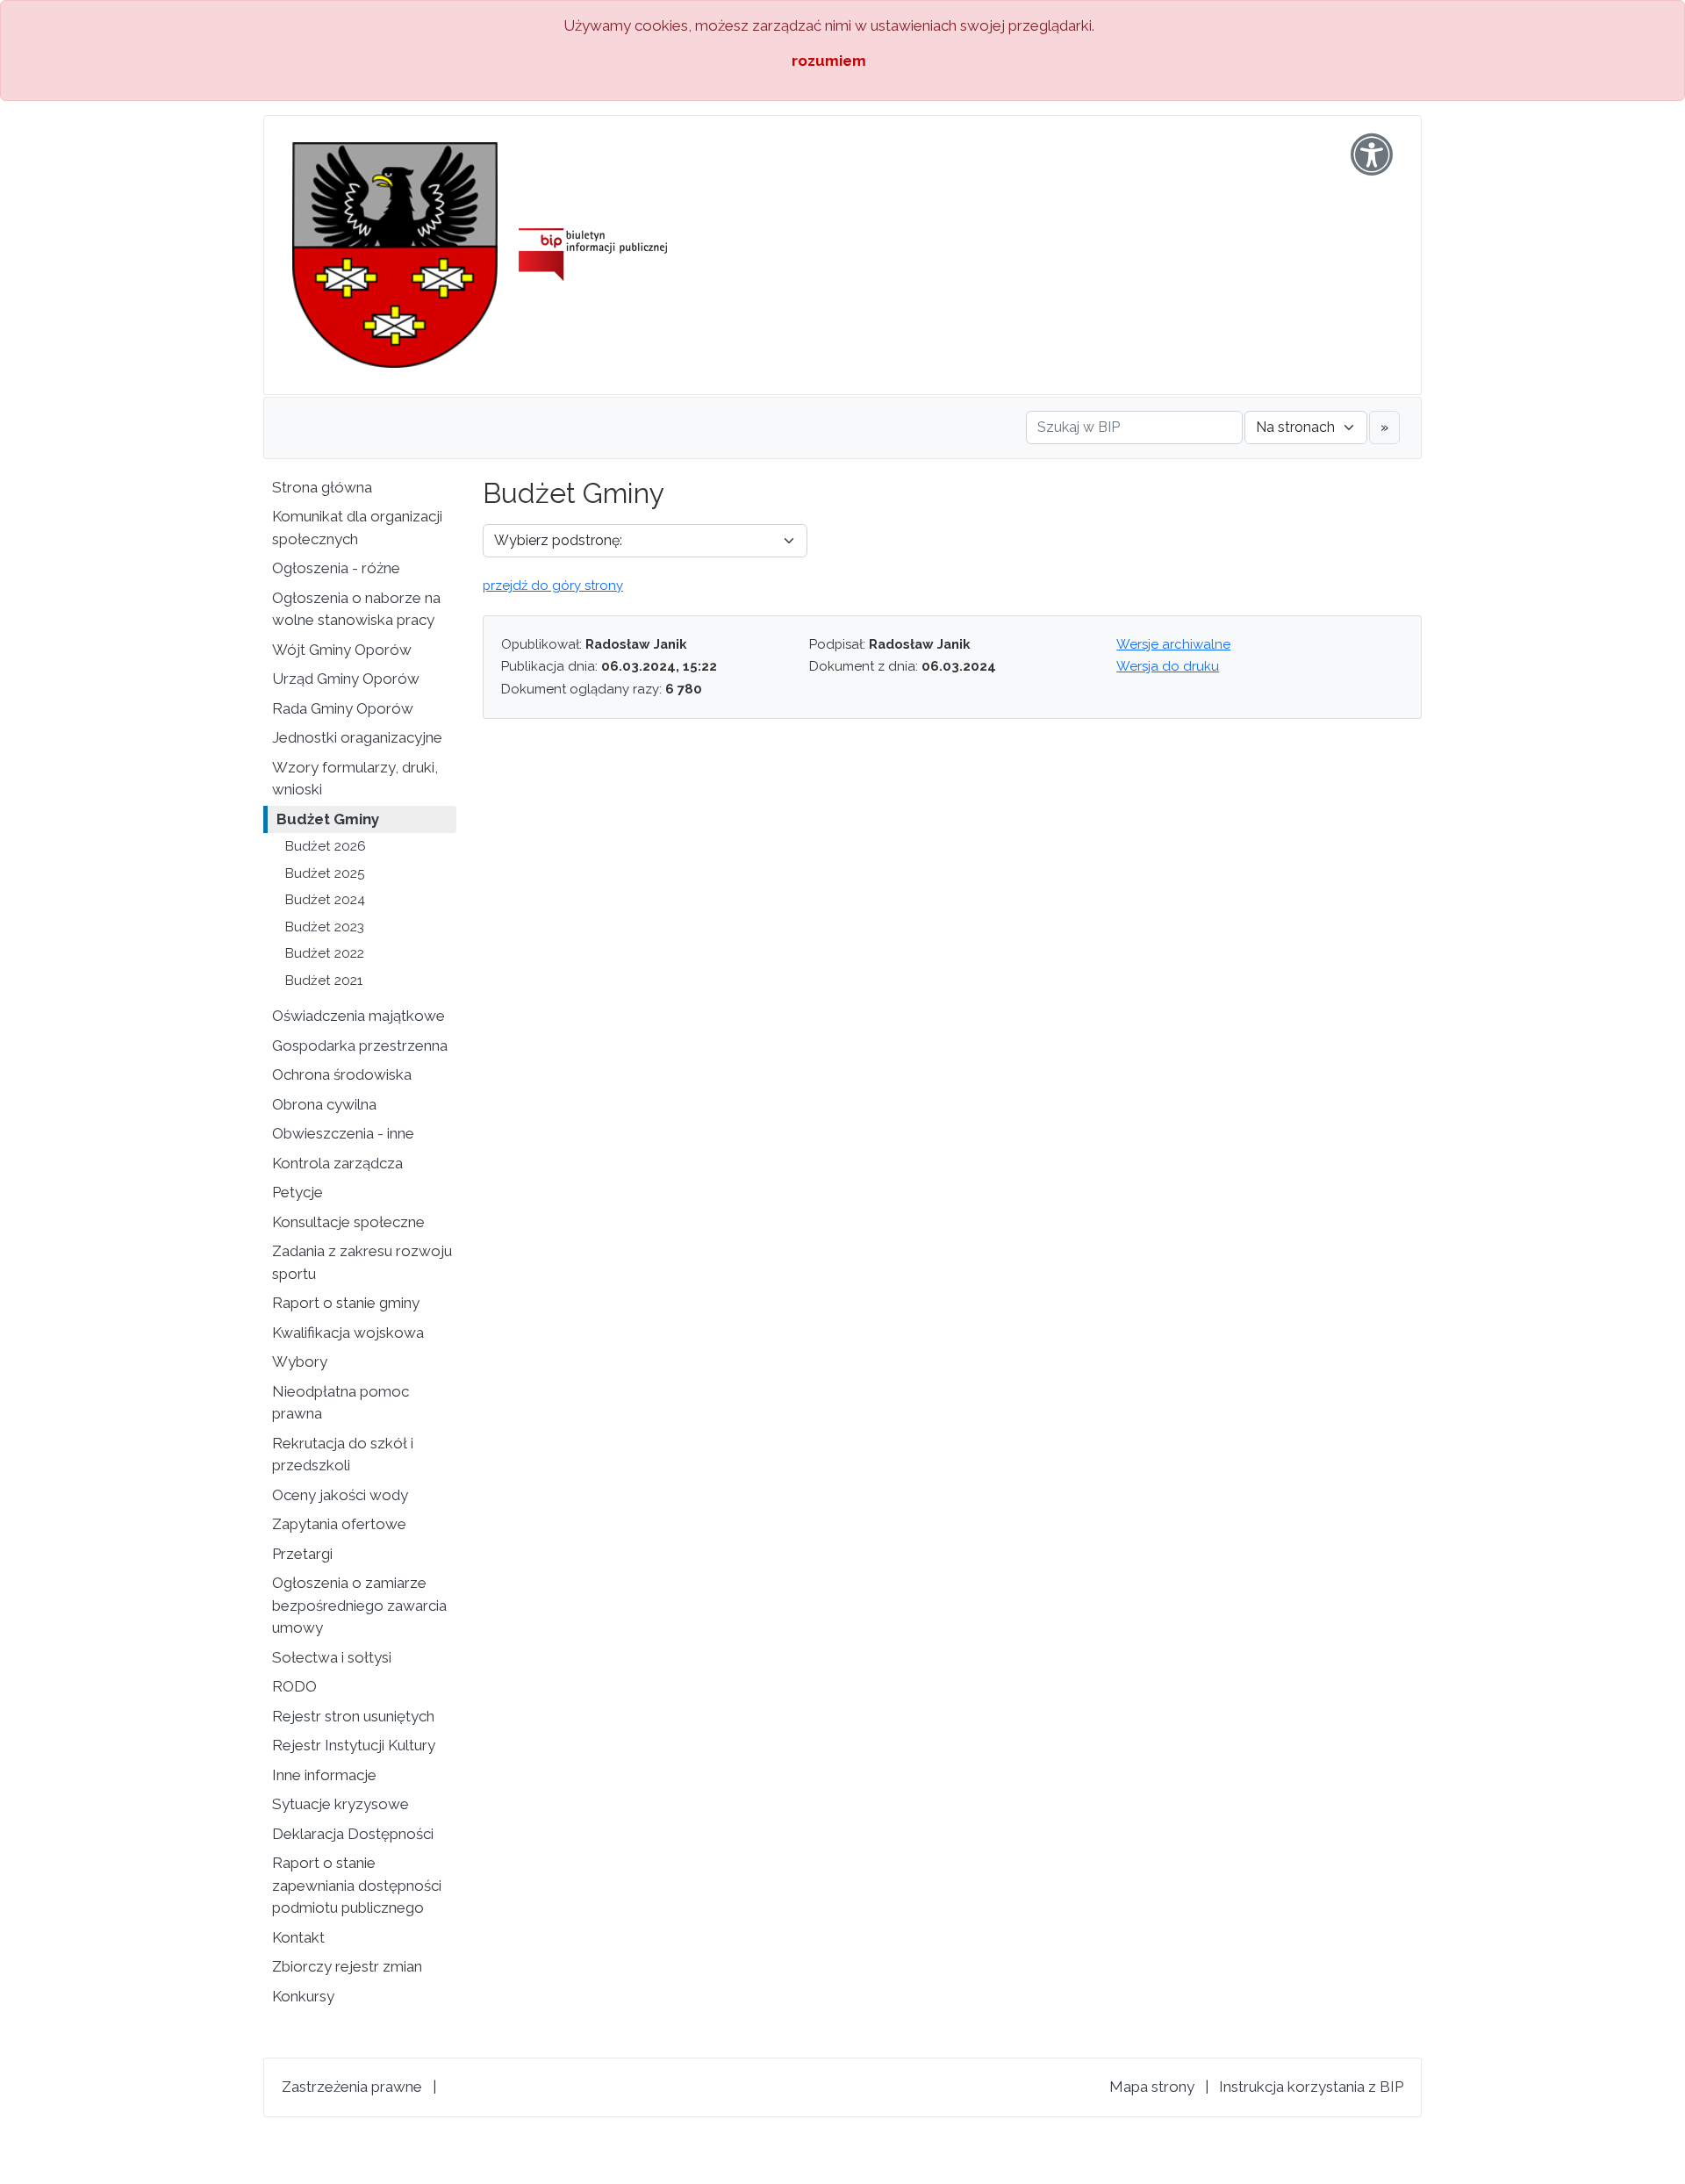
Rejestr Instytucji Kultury (354, 1745)
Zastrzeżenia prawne (352, 2087)
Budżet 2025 (325, 873)
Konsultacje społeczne (348, 1222)
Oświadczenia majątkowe (359, 1016)
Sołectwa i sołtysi (332, 1657)
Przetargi (302, 1554)
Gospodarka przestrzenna (360, 1045)
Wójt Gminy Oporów (342, 650)
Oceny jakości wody (340, 1495)
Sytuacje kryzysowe (341, 1804)
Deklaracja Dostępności (353, 1834)
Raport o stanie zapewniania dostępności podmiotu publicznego (357, 1885)
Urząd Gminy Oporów (346, 679)
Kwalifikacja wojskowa (348, 1333)
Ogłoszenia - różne (336, 568)
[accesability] (1372, 154)
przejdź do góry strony (553, 586)
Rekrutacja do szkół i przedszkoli (343, 1455)
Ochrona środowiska (342, 1074)
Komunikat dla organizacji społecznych (357, 528)
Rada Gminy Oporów (343, 708)
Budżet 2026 (326, 846)
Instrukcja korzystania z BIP (1311, 2087)
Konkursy (303, 1996)
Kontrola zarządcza (337, 1163)
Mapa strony (1152, 2087)
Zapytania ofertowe (339, 1524)
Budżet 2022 (325, 953)
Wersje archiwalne (1173, 644)
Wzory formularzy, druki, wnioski (355, 779)
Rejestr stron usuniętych (353, 1716)
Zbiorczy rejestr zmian (347, 1966)
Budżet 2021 (324, 981)
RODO (294, 1686)
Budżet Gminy (328, 819)
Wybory (300, 1361)
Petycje (298, 1192)
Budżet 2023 (325, 927)
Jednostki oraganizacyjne (357, 737)
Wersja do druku (1168, 666)
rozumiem (829, 61)
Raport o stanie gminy (346, 1303)
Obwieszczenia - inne (343, 1133)
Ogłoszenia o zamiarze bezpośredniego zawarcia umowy (359, 1605)
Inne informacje (324, 1775)
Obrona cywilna (324, 1104)
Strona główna (322, 487)
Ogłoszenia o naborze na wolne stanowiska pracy (356, 609)
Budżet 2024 (325, 900)
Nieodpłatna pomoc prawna (341, 1403)
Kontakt (298, 1937)
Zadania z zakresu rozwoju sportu (362, 1262)
